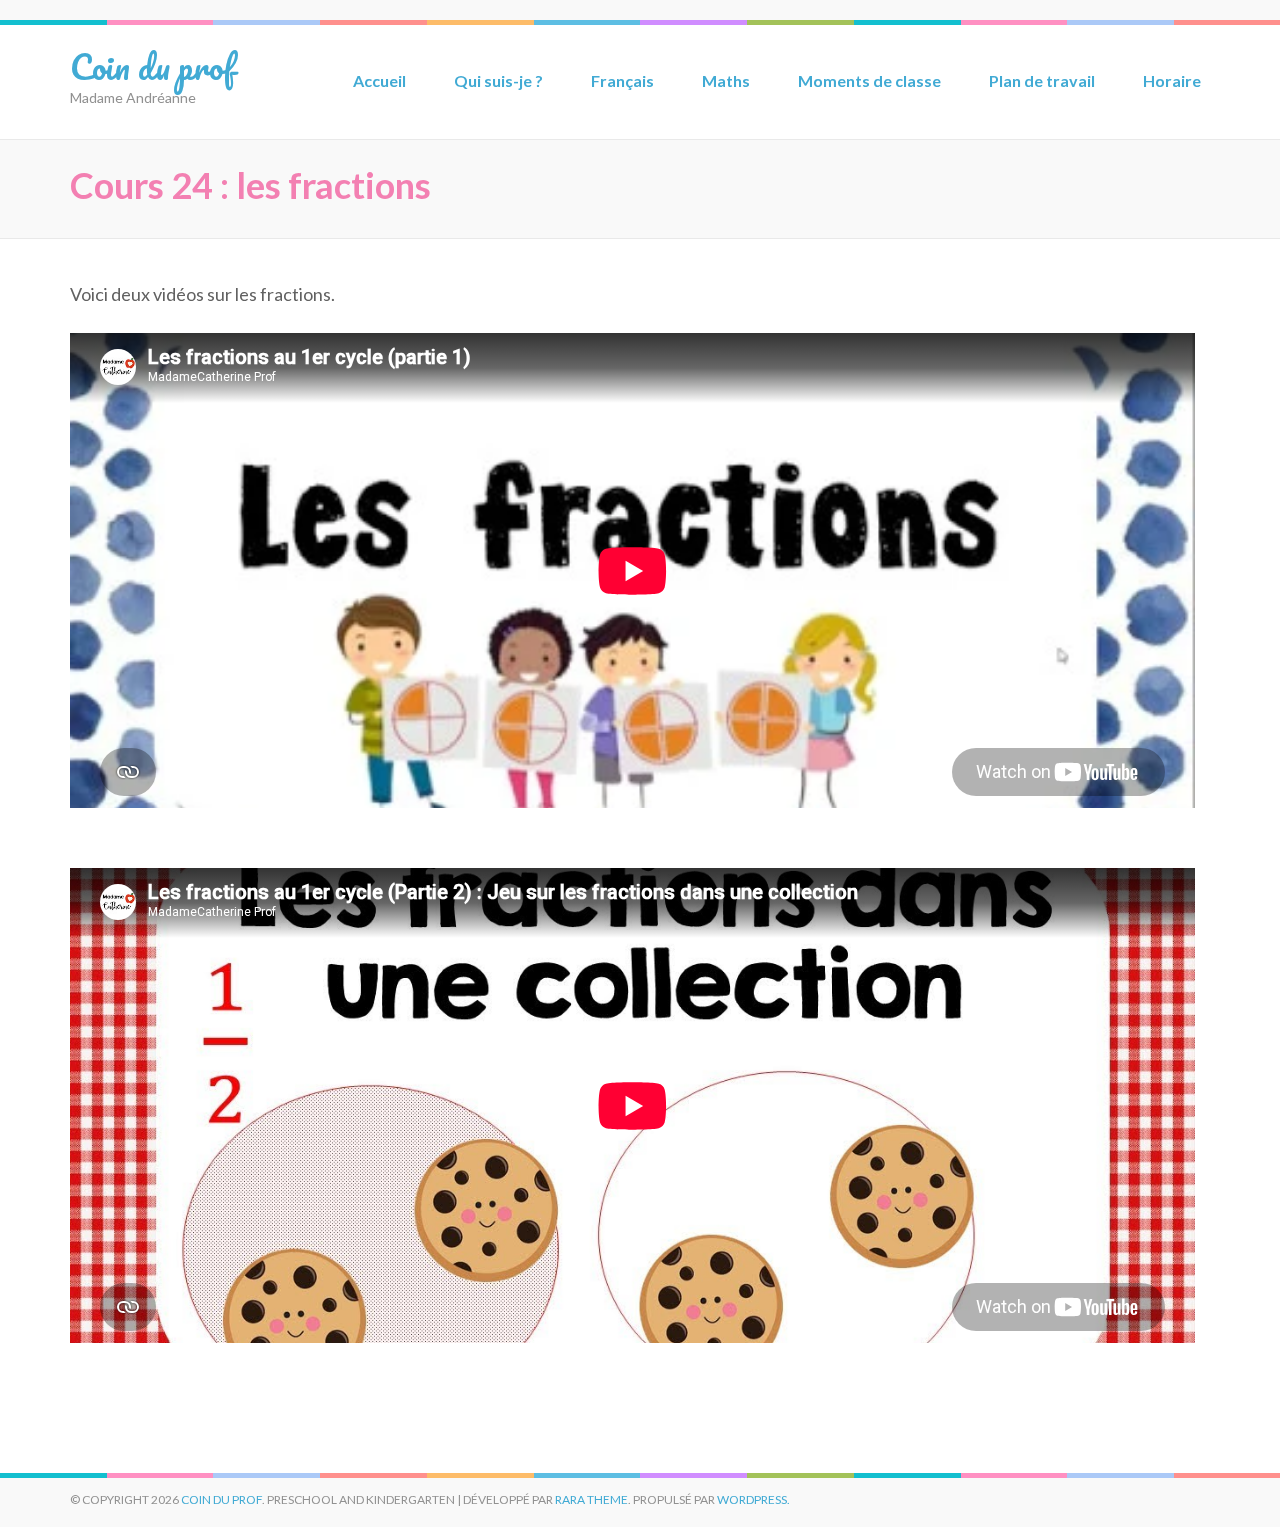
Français (622, 80)
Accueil (379, 80)
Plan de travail (1042, 80)
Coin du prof (152, 66)
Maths (726, 80)
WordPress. (753, 1499)
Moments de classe (869, 80)
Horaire (1172, 80)
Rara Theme (591, 1499)
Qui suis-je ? (498, 80)
